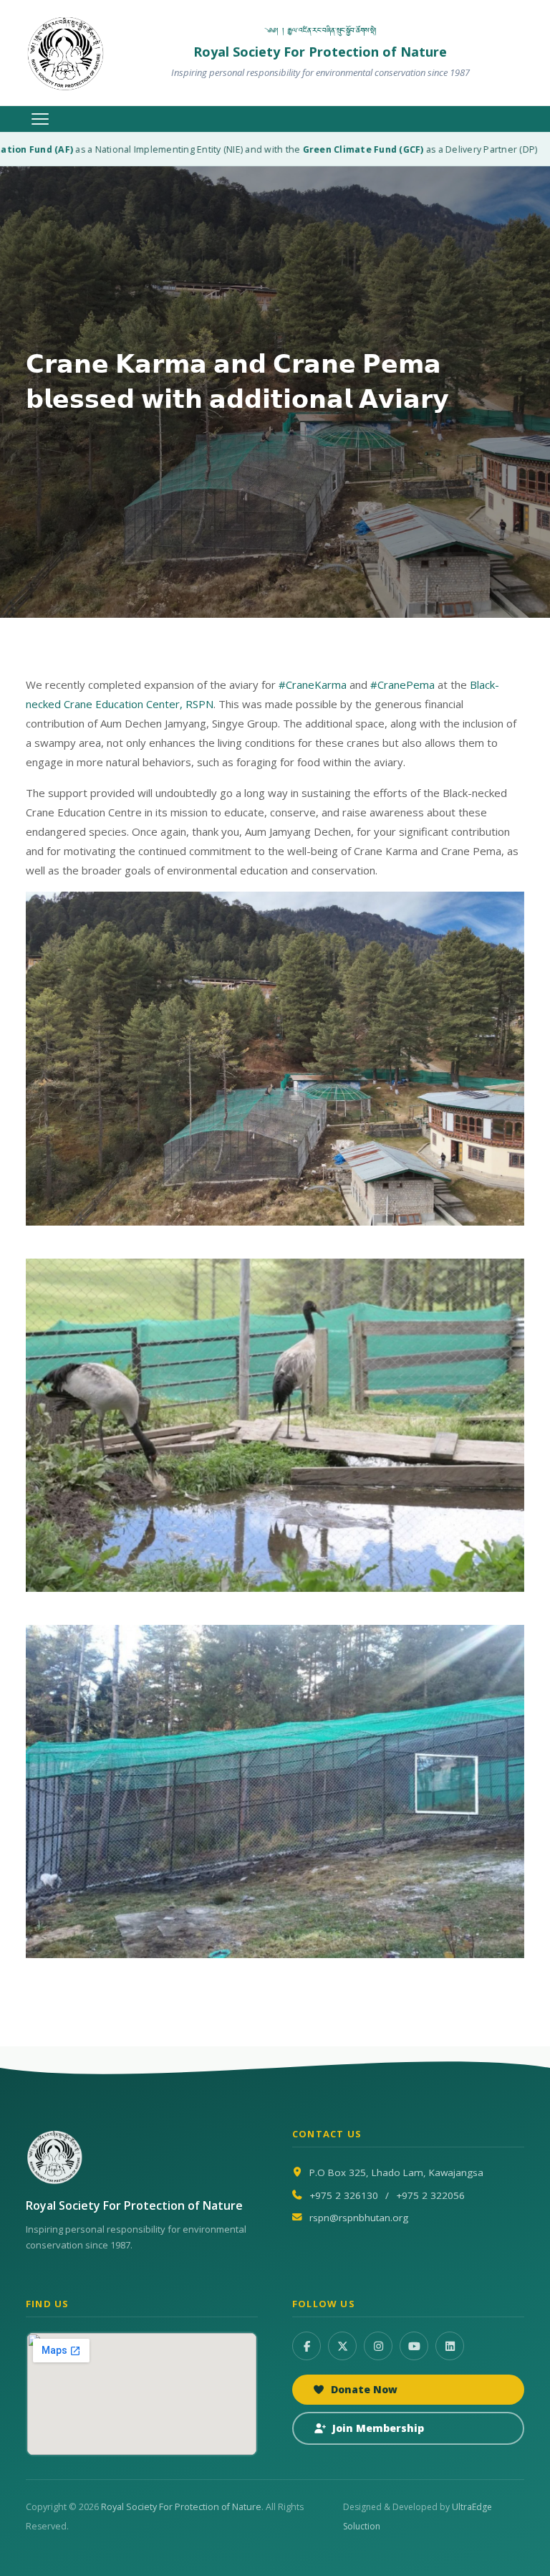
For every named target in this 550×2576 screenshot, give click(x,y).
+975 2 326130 (344, 2195)
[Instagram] (378, 2346)
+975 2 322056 (430, 2195)
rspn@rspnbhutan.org (359, 2218)
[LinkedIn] (450, 2346)
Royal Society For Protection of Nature (181, 2507)
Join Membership (378, 2428)
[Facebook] (307, 2346)
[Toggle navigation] (40, 119)
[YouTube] (414, 2346)
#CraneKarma (313, 684)
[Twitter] (342, 2346)
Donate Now (364, 2389)
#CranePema (402, 684)
